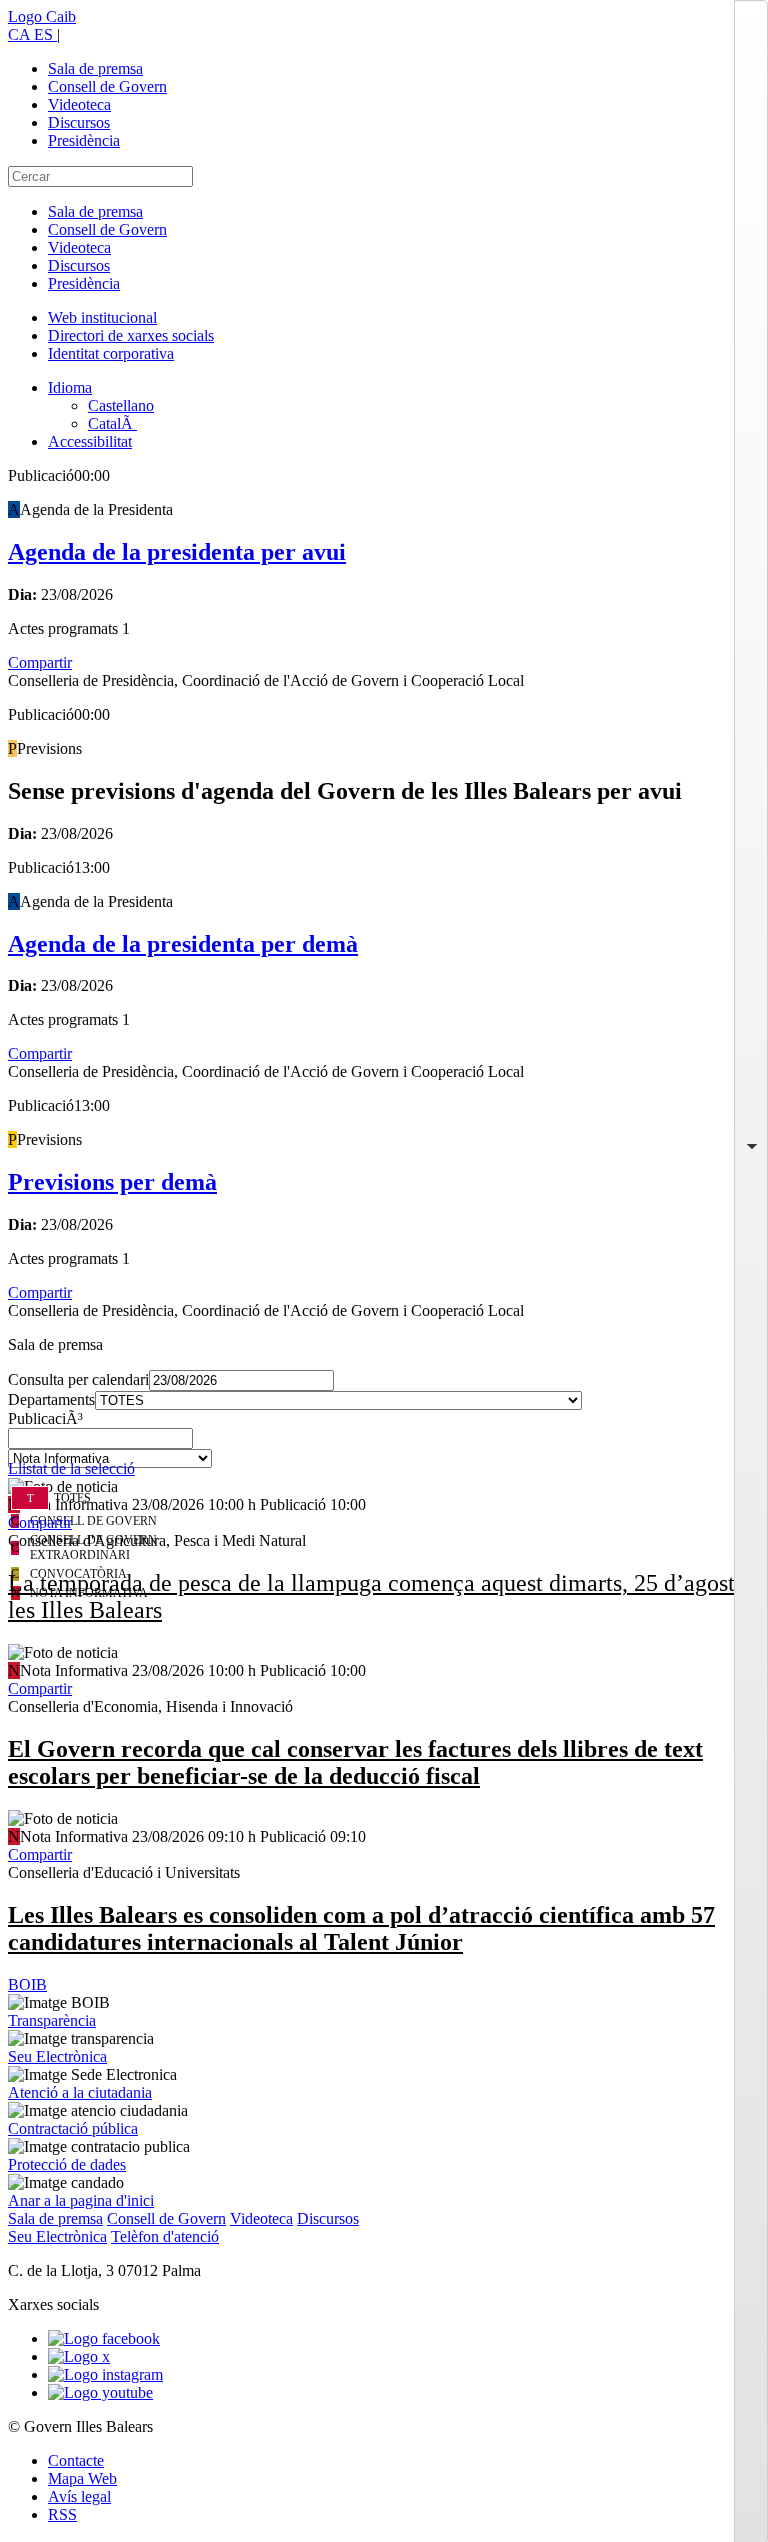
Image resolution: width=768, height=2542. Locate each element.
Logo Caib (42, 16)
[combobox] (384, 1444)
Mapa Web (82, 2478)
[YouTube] (100, 2392)
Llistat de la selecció (71, 1468)
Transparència (52, 2020)
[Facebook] (104, 2338)
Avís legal (79, 2496)
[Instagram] (105, 2374)
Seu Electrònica (57, 2056)
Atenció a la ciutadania (80, 2092)
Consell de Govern (107, 86)
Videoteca (79, 104)
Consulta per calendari (78, 1379)
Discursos (79, 122)
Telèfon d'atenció (165, 2236)
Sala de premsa (95, 68)
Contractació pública (73, 2128)
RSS (62, 2514)
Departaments (51, 1399)
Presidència (84, 140)
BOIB (27, 1984)
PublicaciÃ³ (45, 1418)
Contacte (76, 2460)
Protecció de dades (67, 2164)
